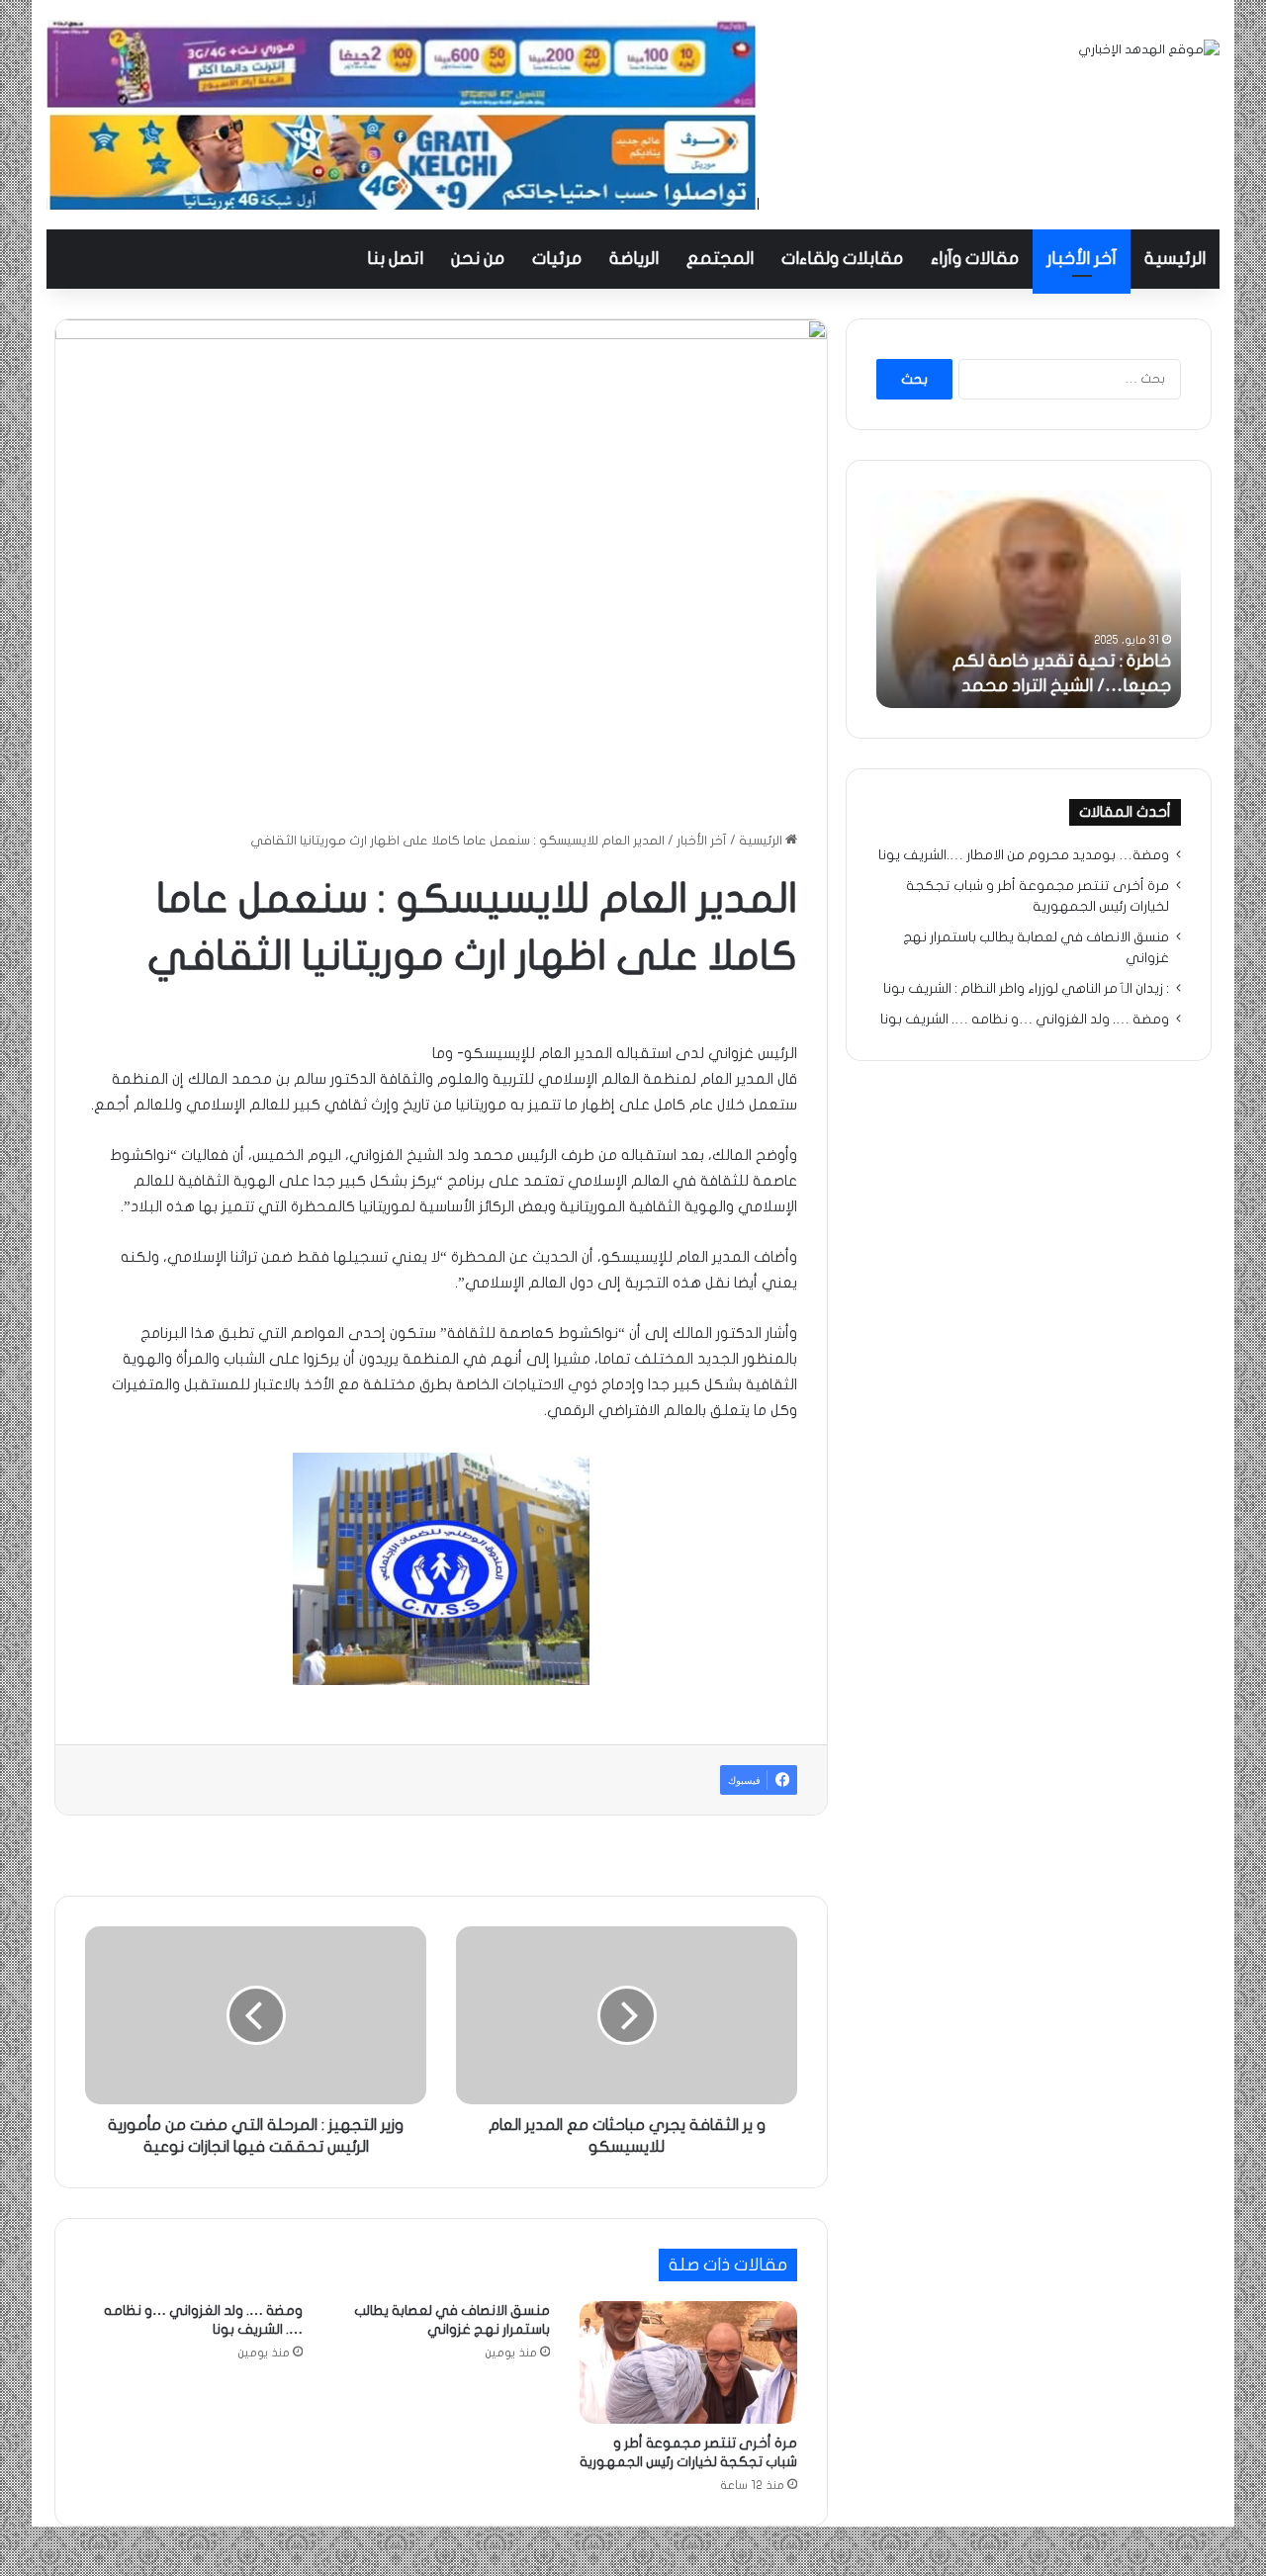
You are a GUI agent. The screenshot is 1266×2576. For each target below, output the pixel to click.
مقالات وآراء (975, 259)
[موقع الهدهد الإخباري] (1149, 50)
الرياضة (634, 259)
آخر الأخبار (1082, 259)
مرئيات (557, 259)
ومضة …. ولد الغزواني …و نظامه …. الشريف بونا (1025, 1020)
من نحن (478, 259)
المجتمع (720, 259)
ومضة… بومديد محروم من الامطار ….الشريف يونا (1024, 855)
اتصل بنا (395, 259)
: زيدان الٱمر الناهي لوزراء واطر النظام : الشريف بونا (1026, 989)
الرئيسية (1175, 259)
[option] (1029, 599)
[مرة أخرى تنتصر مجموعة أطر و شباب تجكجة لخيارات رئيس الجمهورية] (688, 2362)
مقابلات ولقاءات (842, 259)
